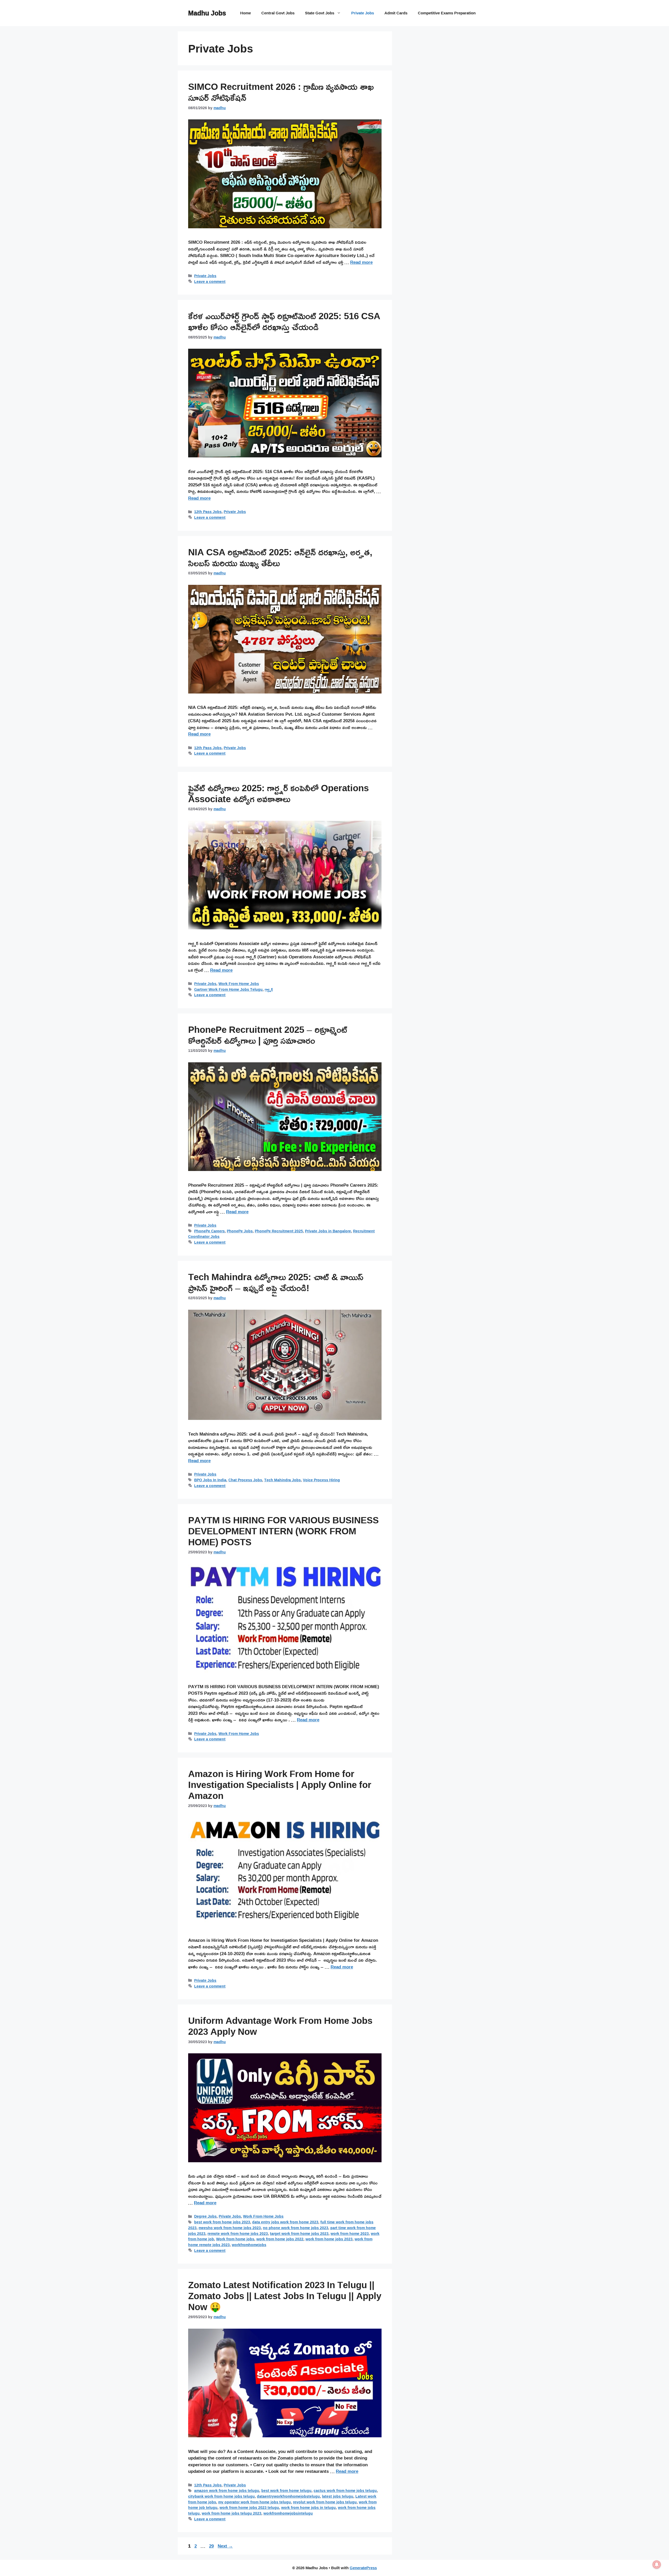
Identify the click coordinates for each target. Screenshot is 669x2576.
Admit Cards (396, 13)
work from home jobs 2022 (280, 2239)
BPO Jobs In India (210, 1480)
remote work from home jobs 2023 (238, 2233)
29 (212, 2546)
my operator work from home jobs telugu (255, 2502)
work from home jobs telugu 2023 (232, 2513)
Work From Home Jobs (239, 984)
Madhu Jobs (207, 13)
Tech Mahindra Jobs (282, 1480)
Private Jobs (363, 13)
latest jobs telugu (338, 2496)
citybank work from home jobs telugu (221, 2496)
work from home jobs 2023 (329, 2239)
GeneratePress (363, 2568)
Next (225, 2546)
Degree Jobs (205, 2216)
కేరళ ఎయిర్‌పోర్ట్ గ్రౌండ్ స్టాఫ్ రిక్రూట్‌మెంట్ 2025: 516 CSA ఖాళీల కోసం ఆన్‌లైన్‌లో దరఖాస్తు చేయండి (284, 321)
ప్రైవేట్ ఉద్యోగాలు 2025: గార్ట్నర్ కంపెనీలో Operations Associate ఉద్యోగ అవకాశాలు (278, 793)
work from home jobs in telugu (308, 2507)
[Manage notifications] (657, 2565)
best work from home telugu (286, 2490)
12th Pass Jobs (208, 512)
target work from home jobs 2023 (299, 2233)
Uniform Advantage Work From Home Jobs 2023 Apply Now (280, 2026)
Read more (361, 262)
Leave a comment (210, 281)
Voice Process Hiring (321, 1480)
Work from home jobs (235, 2239)
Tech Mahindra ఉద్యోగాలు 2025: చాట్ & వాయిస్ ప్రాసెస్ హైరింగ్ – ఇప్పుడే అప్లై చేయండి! (276, 1282)
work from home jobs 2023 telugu (249, 2507)
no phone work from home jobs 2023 (296, 2228)
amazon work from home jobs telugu (227, 2490)
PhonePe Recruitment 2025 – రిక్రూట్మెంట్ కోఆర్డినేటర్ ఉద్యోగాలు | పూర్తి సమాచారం (268, 1035)
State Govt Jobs (320, 13)
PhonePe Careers (209, 1231)
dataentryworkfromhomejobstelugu (288, 2496)
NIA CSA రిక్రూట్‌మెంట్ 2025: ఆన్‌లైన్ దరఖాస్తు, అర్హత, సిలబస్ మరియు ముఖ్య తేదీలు (280, 557)
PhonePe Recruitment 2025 (279, 1231)
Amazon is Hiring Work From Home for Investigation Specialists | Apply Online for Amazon (280, 1785)
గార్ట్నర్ (269, 989)
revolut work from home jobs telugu (325, 2502)
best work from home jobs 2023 (222, 2222)
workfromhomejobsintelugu (288, 2513)
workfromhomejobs (249, 2245)
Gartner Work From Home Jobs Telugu (228, 989)
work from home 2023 (350, 2233)
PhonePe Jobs (240, 1231)
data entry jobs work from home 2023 (285, 2222)
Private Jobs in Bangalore (328, 1231)
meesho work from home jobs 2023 (230, 2228)
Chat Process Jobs (245, 1480)
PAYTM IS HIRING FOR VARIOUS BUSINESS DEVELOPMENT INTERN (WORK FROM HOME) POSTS (283, 1531)
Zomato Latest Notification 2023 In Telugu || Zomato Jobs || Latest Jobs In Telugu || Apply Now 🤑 (285, 2296)
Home (246, 13)
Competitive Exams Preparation (447, 13)
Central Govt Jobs (278, 13)
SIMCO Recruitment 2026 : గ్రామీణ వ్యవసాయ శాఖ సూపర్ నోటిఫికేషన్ (281, 92)
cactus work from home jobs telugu (345, 2490)
